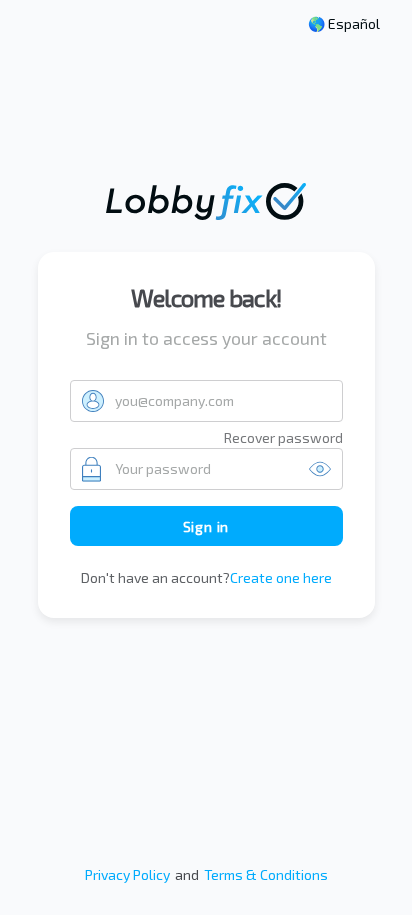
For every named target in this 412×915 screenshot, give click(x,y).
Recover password (283, 437)
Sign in (206, 526)
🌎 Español (344, 24)
